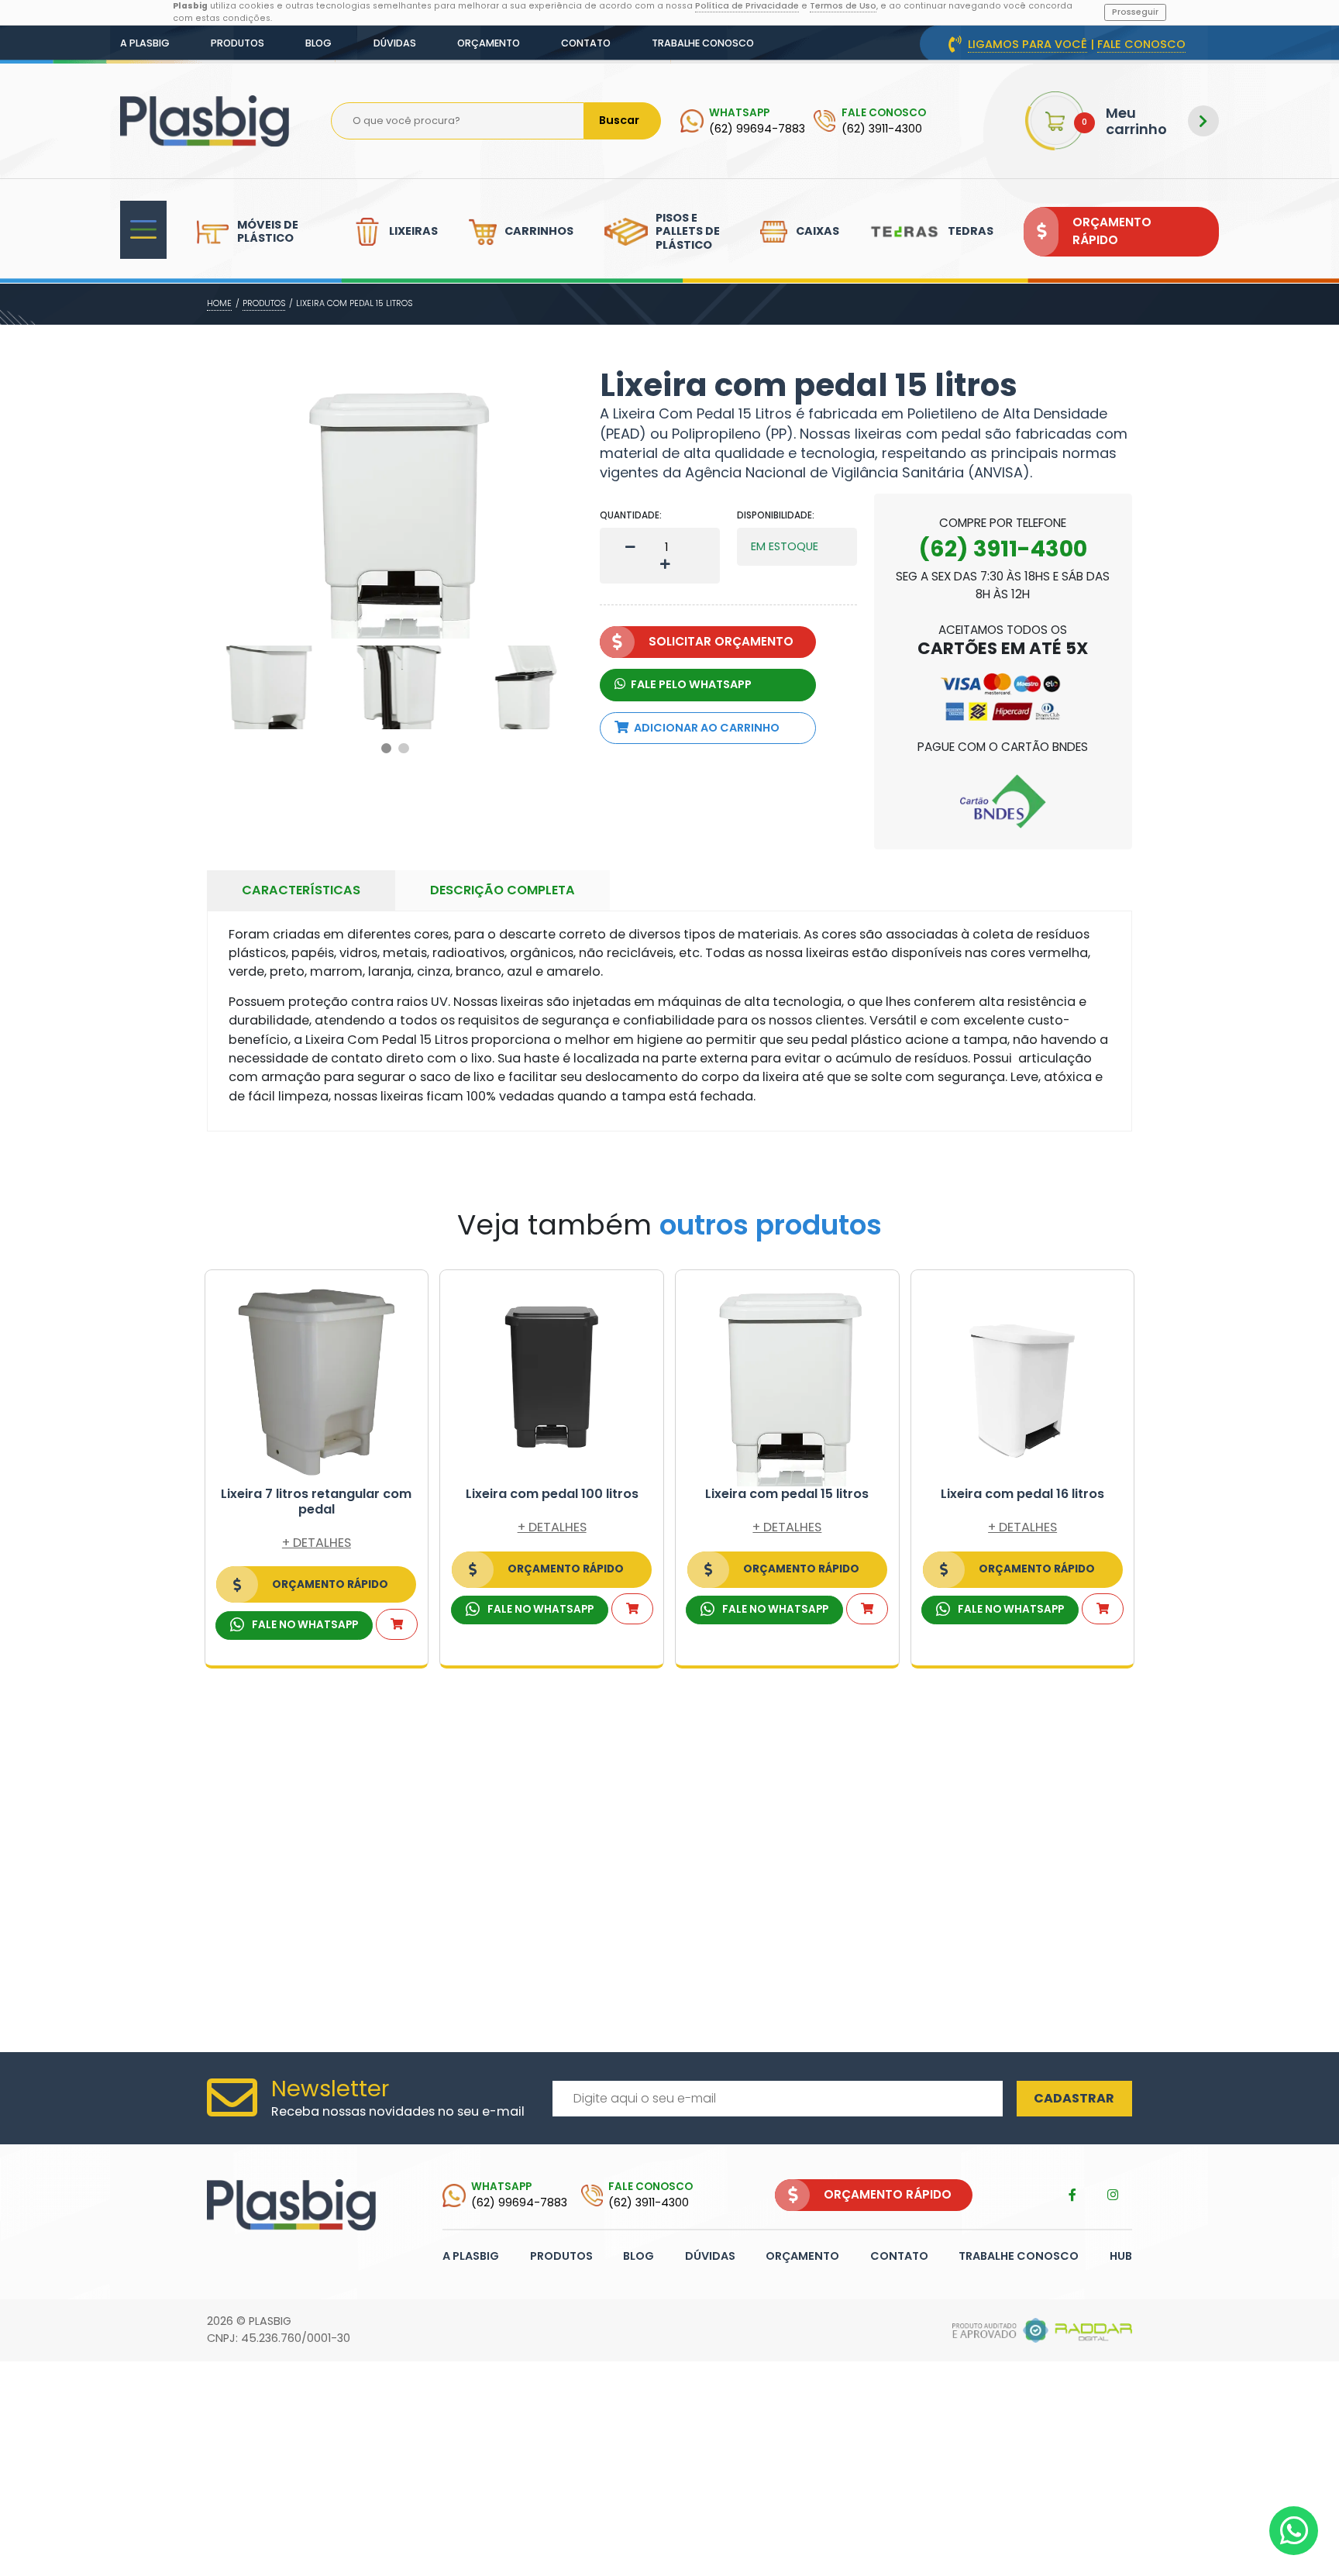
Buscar (619, 120)
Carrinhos (539, 231)
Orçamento (489, 43)
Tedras (971, 231)
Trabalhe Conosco (703, 43)
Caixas (818, 231)
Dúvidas (395, 43)
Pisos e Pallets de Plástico (688, 231)
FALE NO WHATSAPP (304, 1625)
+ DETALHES (317, 1543)
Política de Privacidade (747, 6)
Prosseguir (1135, 12)
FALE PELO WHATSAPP (690, 684)
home (219, 303)
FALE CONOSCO (1141, 44)
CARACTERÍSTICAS (301, 890)
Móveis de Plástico (268, 231)
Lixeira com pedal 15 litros (354, 303)
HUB (1121, 2256)
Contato (586, 43)
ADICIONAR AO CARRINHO (707, 728)
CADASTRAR (1074, 2098)
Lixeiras (413, 231)
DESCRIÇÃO (503, 890)
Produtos (238, 43)
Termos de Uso (843, 6)
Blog (318, 43)
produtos (264, 303)
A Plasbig (145, 43)
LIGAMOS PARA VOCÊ (1027, 44)
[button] (387, 749)
